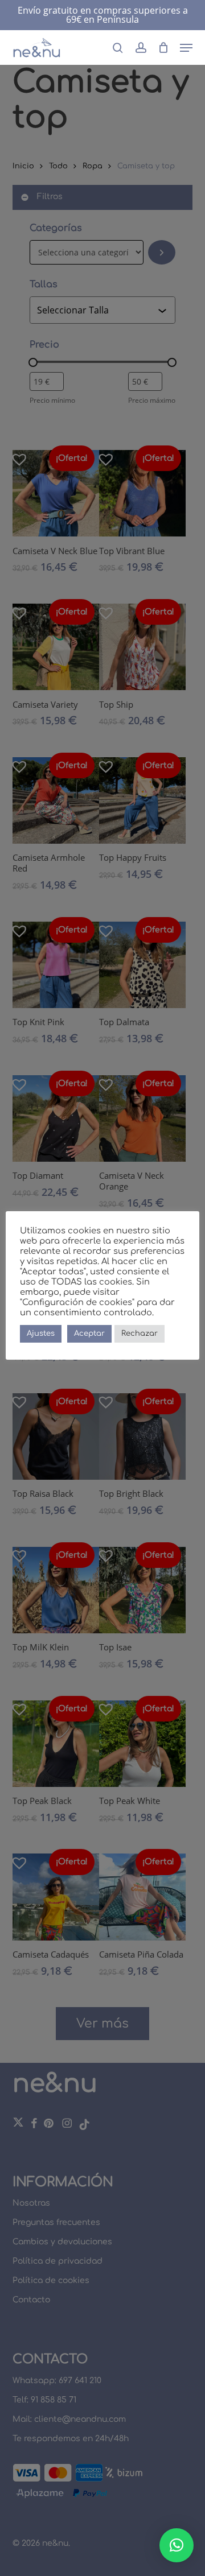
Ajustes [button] (41, 1334)
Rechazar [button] (140, 1334)
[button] (186, 48)
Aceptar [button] (89, 1334)
